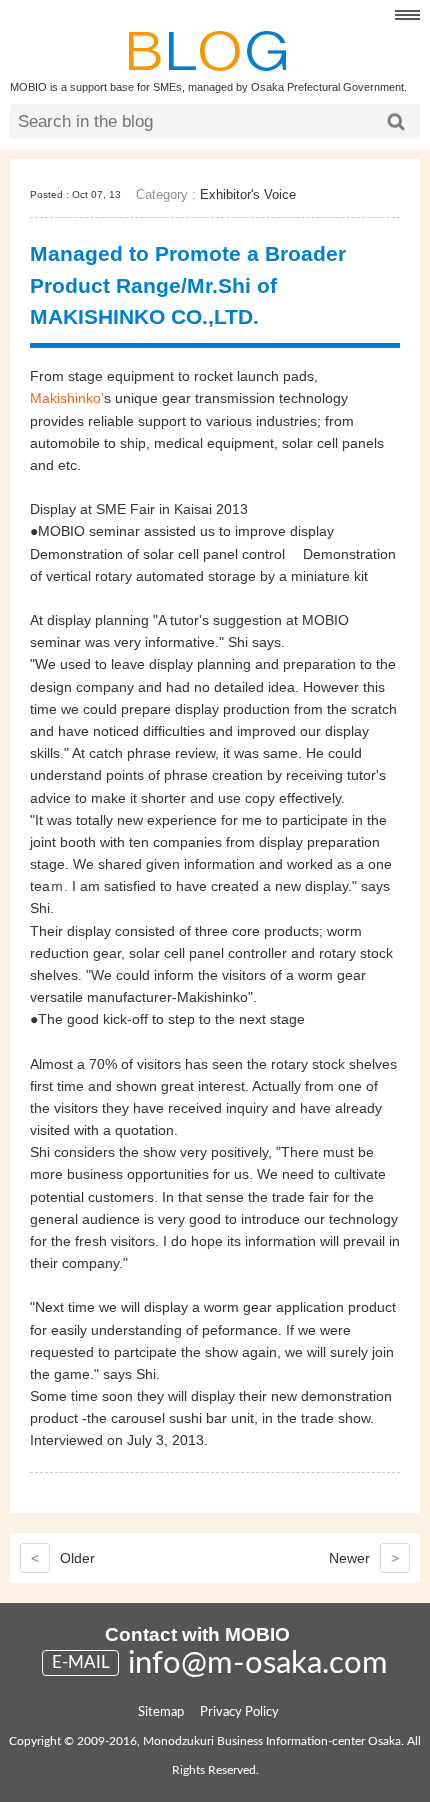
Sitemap (161, 1712)
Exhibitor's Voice (248, 194)
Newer (364, 1558)
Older (63, 1558)
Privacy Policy (239, 1712)
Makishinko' (67, 398)
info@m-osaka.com (258, 1663)
